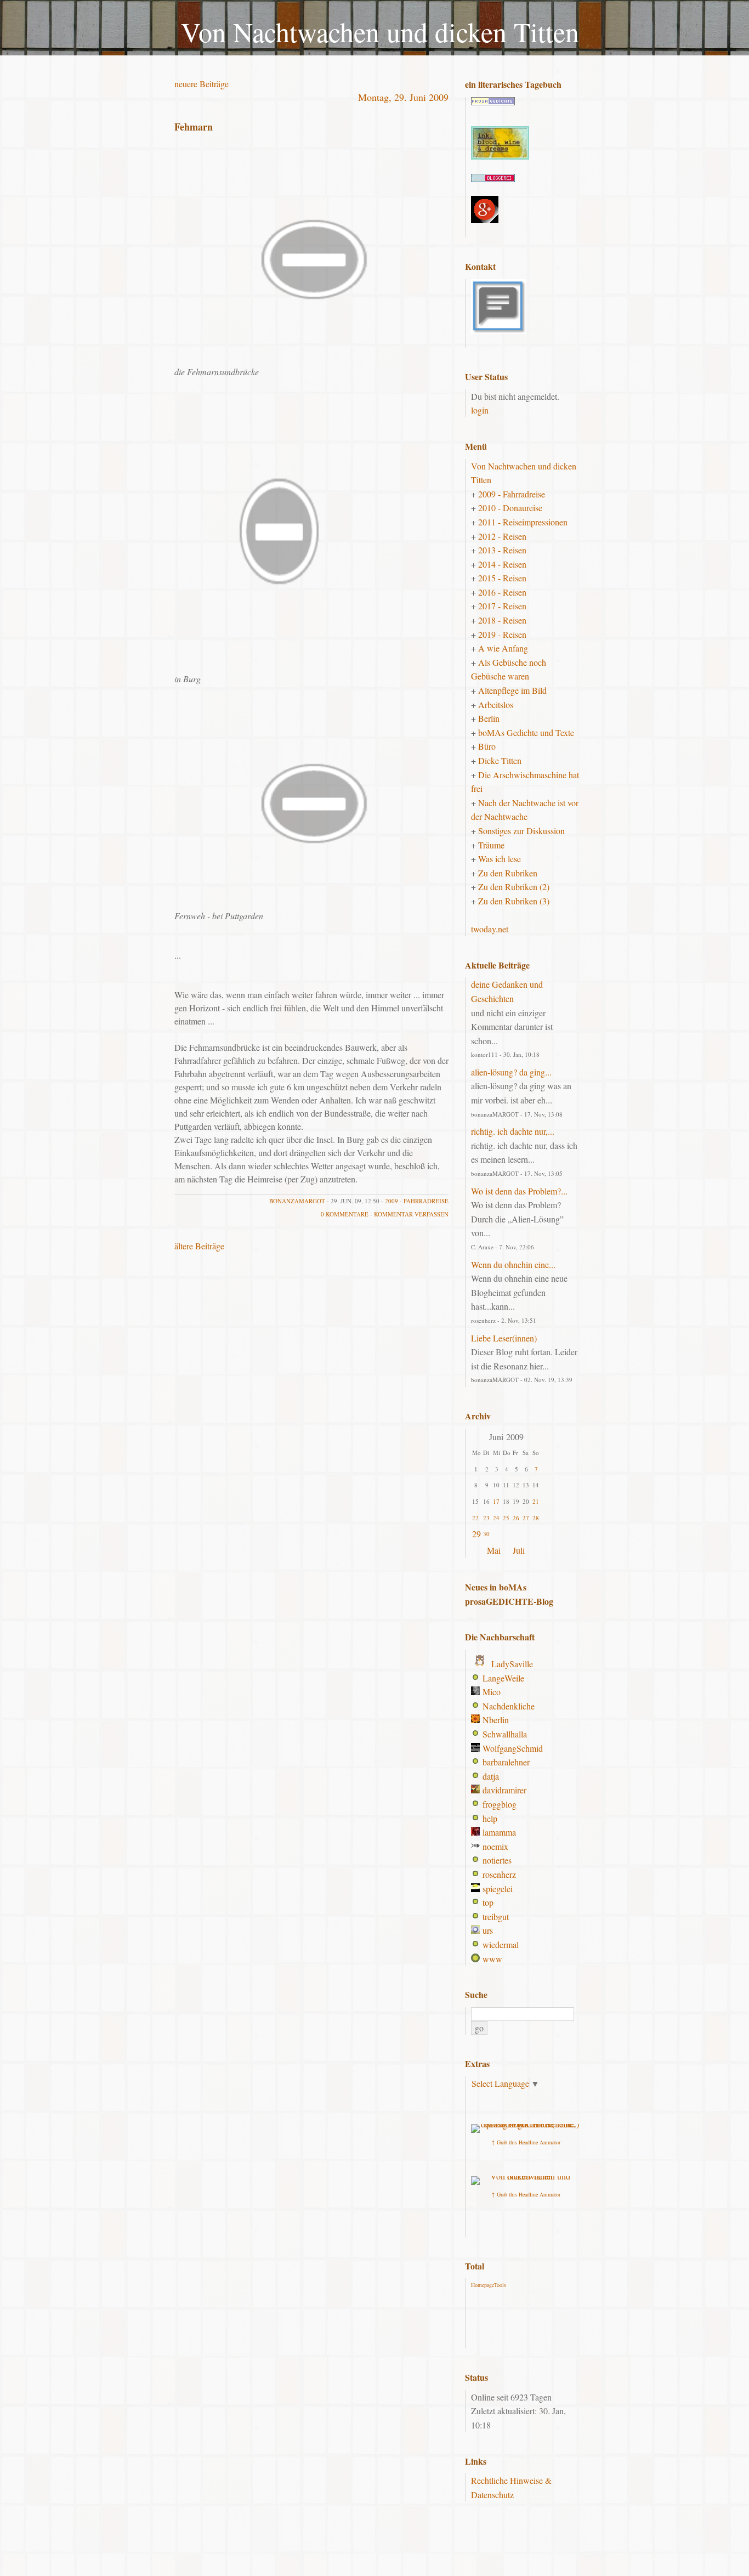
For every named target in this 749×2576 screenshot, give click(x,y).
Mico (492, 1692)
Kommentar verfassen (411, 1214)
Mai (494, 1550)
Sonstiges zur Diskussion (521, 831)
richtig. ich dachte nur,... (513, 1131)
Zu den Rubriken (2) (514, 887)
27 (526, 1518)
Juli (519, 1550)
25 (506, 1518)
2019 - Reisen (502, 634)
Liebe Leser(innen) (504, 1338)
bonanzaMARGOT (297, 1201)
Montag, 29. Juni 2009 (403, 97)
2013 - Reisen (502, 550)
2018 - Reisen (502, 620)
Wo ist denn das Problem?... (519, 1191)
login (480, 410)
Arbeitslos (496, 704)
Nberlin (496, 1720)
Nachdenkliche (509, 1706)
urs (488, 1930)
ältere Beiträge (199, 1246)
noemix (495, 1846)
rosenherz (499, 1874)
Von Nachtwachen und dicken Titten (380, 32)
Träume (491, 845)
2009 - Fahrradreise (417, 1201)
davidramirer (504, 1790)
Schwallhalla (505, 1734)
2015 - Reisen (502, 578)
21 (536, 1501)
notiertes (497, 1860)
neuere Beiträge (202, 84)
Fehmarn (194, 127)
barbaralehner (506, 1762)
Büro (487, 746)
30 (486, 1534)
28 (536, 1518)
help (490, 1818)
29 (476, 1534)
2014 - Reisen (502, 564)
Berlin (489, 718)
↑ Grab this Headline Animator (526, 2142)
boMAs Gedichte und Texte (526, 732)
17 (496, 1501)
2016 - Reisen (502, 592)
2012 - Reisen (502, 536)
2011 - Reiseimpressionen (523, 522)
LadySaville (512, 1664)
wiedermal (501, 1944)
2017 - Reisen (502, 606)
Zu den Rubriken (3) (514, 901)
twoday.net (490, 929)
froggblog (500, 1804)
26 (516, 1518)
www (492, 1959)
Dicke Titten (500, 760)
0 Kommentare (345, 1214)
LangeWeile (503, 1678)
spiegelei (498, 1889)
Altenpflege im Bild (512, 690)
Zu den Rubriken (508, 873)
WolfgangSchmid (513, 1748)
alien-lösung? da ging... (511, 1072)
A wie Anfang (503, 648)
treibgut (496, 1917)
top (488, 1902)
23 (486, 1518)
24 (496, 1518)
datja (491, 1776)
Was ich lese (500, 859)
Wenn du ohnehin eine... (513, 1264)
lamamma (499, 1832)
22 (475, 1518)
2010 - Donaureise (510, 508)
